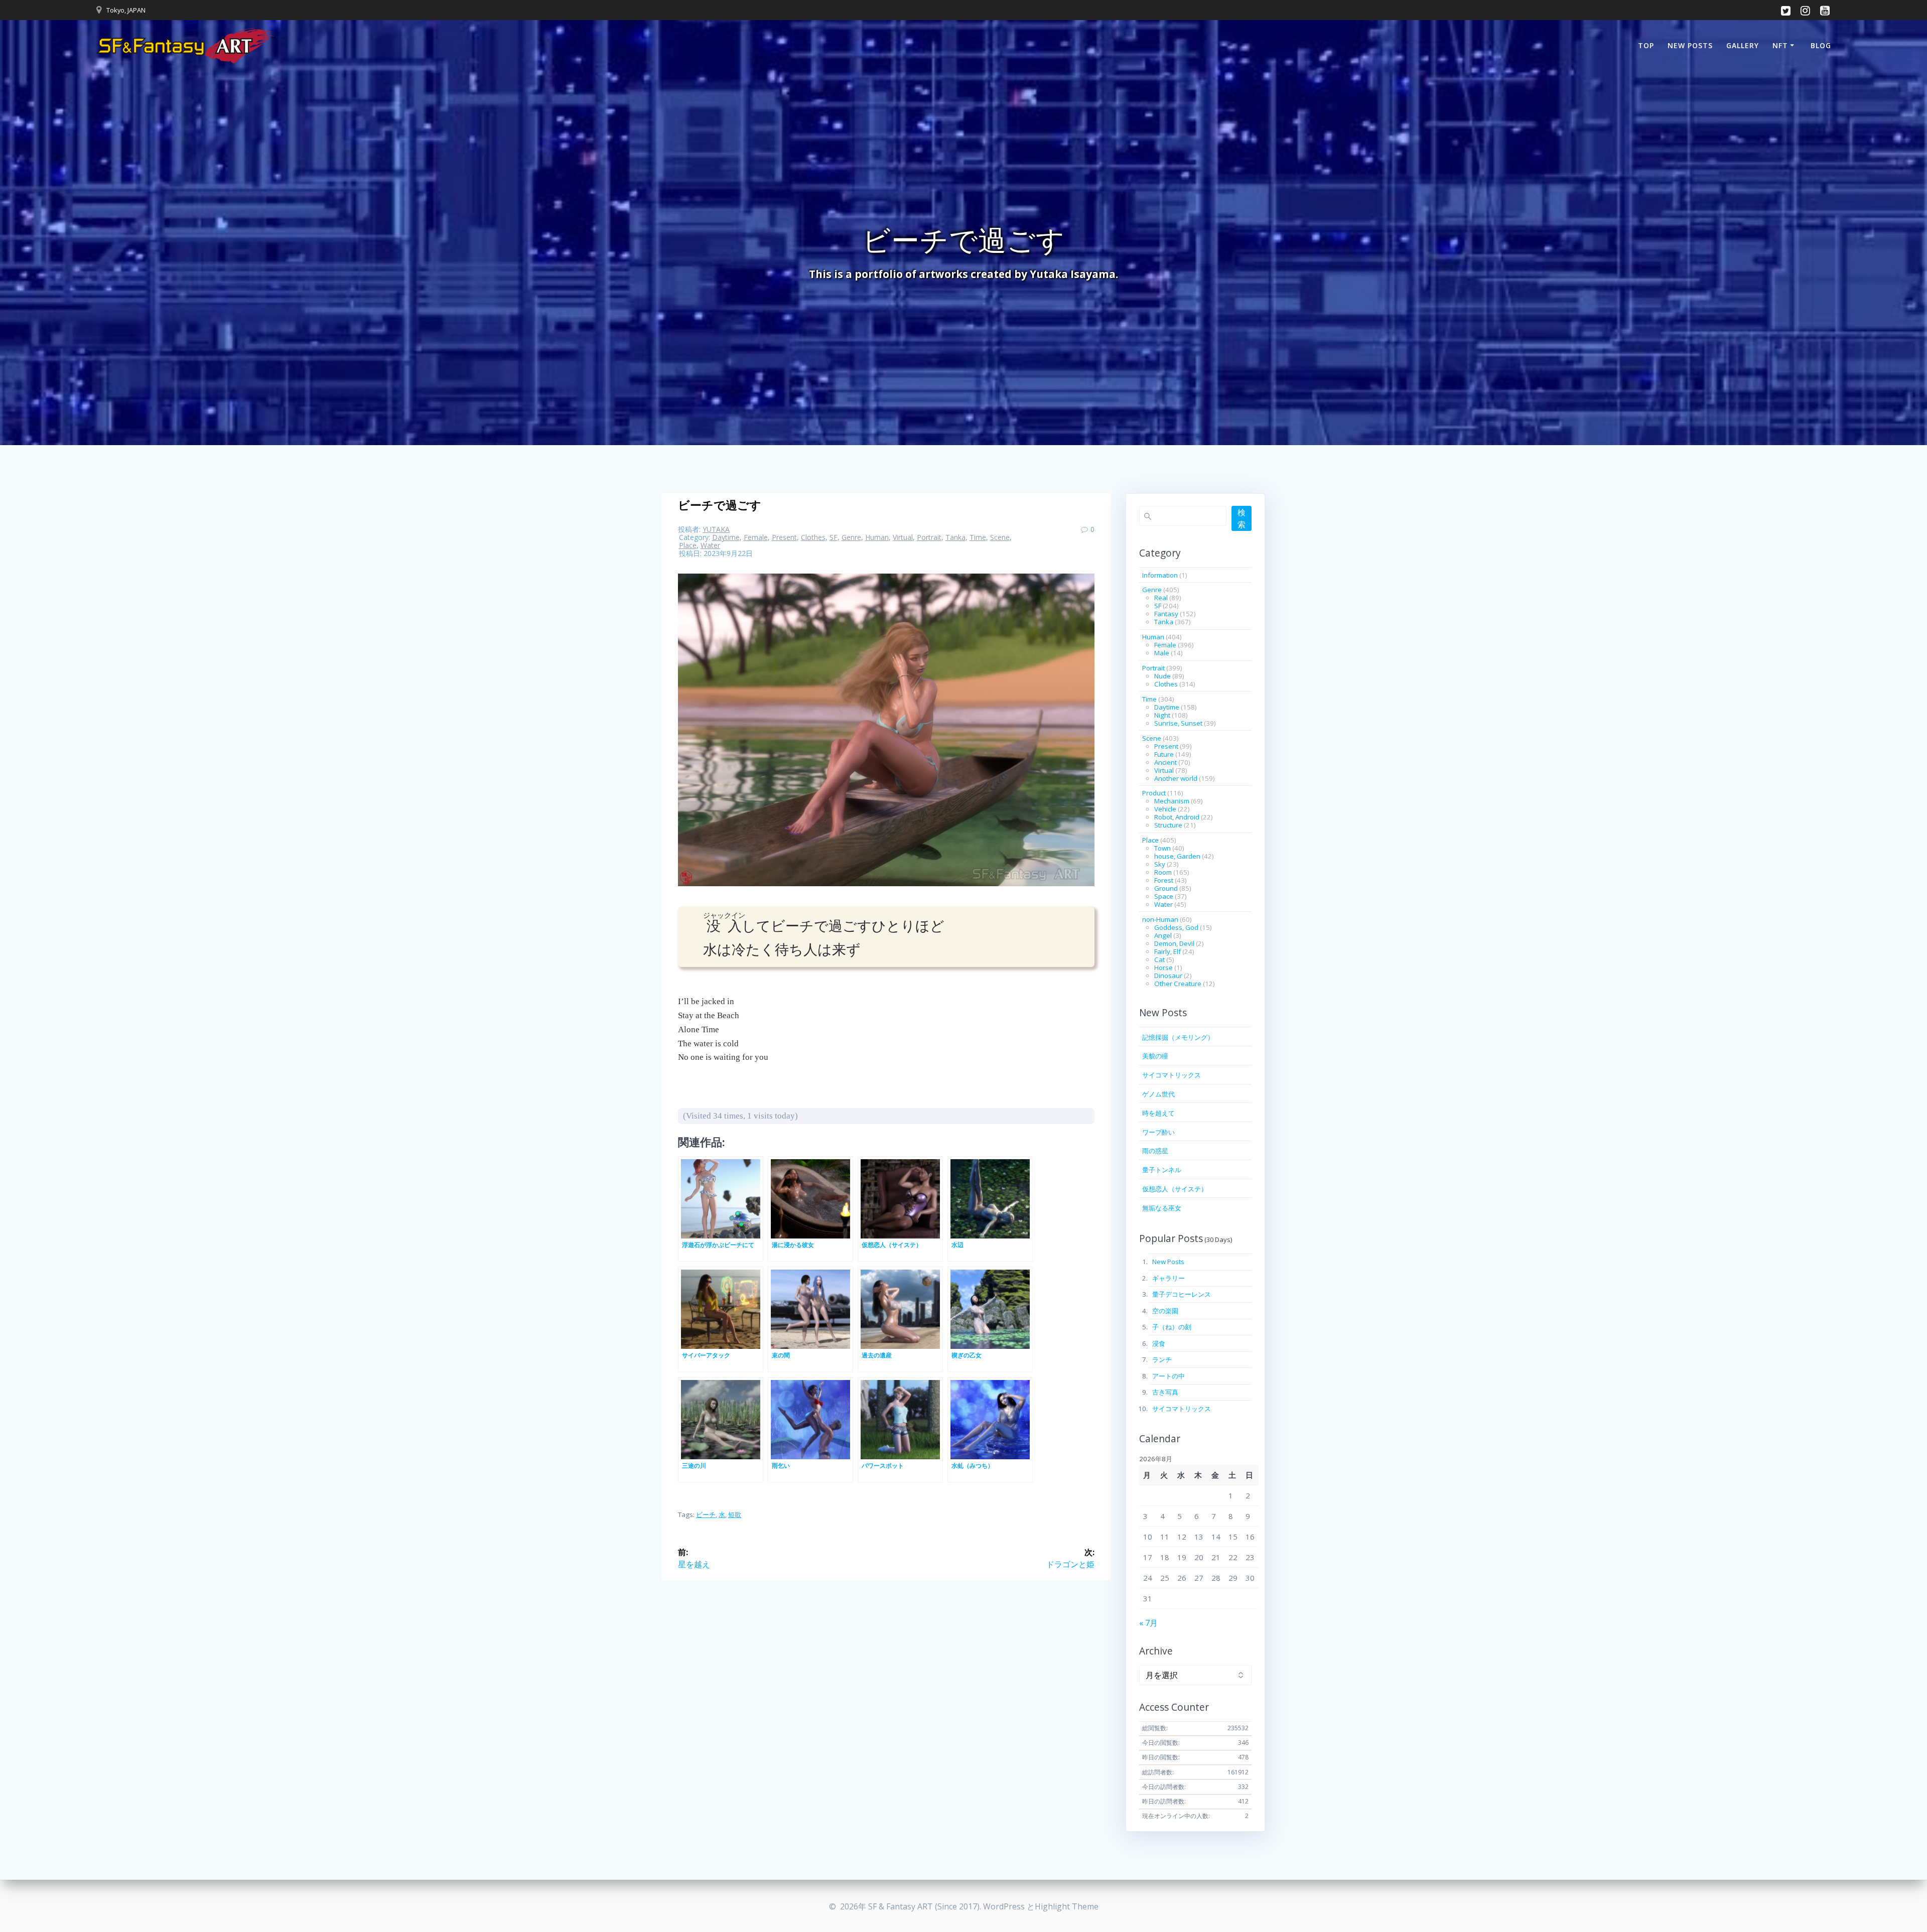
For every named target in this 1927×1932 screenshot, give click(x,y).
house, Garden (1177, 856)
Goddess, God (1176, 927)
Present (784, 537)
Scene (1000, 537)
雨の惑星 (1155, 1151)
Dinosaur (1168, 976)
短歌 (735, 1514)
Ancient (1165, 762)
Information (1160, 575)
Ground (1166, 888)
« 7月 (1148, 1623)
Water (710, 545)
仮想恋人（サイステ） (1175, 1189)
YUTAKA (716, 529)
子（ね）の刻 (1172, 1327)
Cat (1159, 959)
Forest (1164, 880)
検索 (1242, 518)
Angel (1163, 935)
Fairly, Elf (1167, 951)
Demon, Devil (1174, 943)
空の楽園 (1165, 1311)
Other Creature (1178, 984)
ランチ (1162, 1359)
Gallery (1743, 45)
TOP (1646, 45)
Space (1164, 896)
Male (1162, 653)
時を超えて (1158, 1113)
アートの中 (1168, 1376)
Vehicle (1165, 809)
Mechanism (1172, 801)
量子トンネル (1162, 1170)
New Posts (1690, 45)
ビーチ (706, 1514)
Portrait (929, 537)
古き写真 (1165, 1392)
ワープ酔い (1158, 1132)
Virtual (903, 537)
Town (1162, 848)
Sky (1160, 864)
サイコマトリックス (1172, 1075)
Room (1163, 872)
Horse (1163, 968)
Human (877, 537)
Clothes (813, 537)
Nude (1162, 676)
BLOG (1821, 45)
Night (1162, 715)
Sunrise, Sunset (1178, 723)
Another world (1176, 778)
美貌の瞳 (1155, 1056)
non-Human (1160, 919)
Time (978, 537)
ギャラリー (1168, 1278)
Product (1154, 793)
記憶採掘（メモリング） (1178, 1037)
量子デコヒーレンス (1182, 1294)
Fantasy (1166, 614)
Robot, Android (1177, 817)
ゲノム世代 (1158, 1094)
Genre (851, 537)
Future (1164, 754)
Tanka (955, 537)
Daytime (726, 537)
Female (756, 537)
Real (1161, 598)
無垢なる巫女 (1162, 1208)
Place (688, 545)
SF (834, 537)
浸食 (1159, 1343)
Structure (1168, 825)
